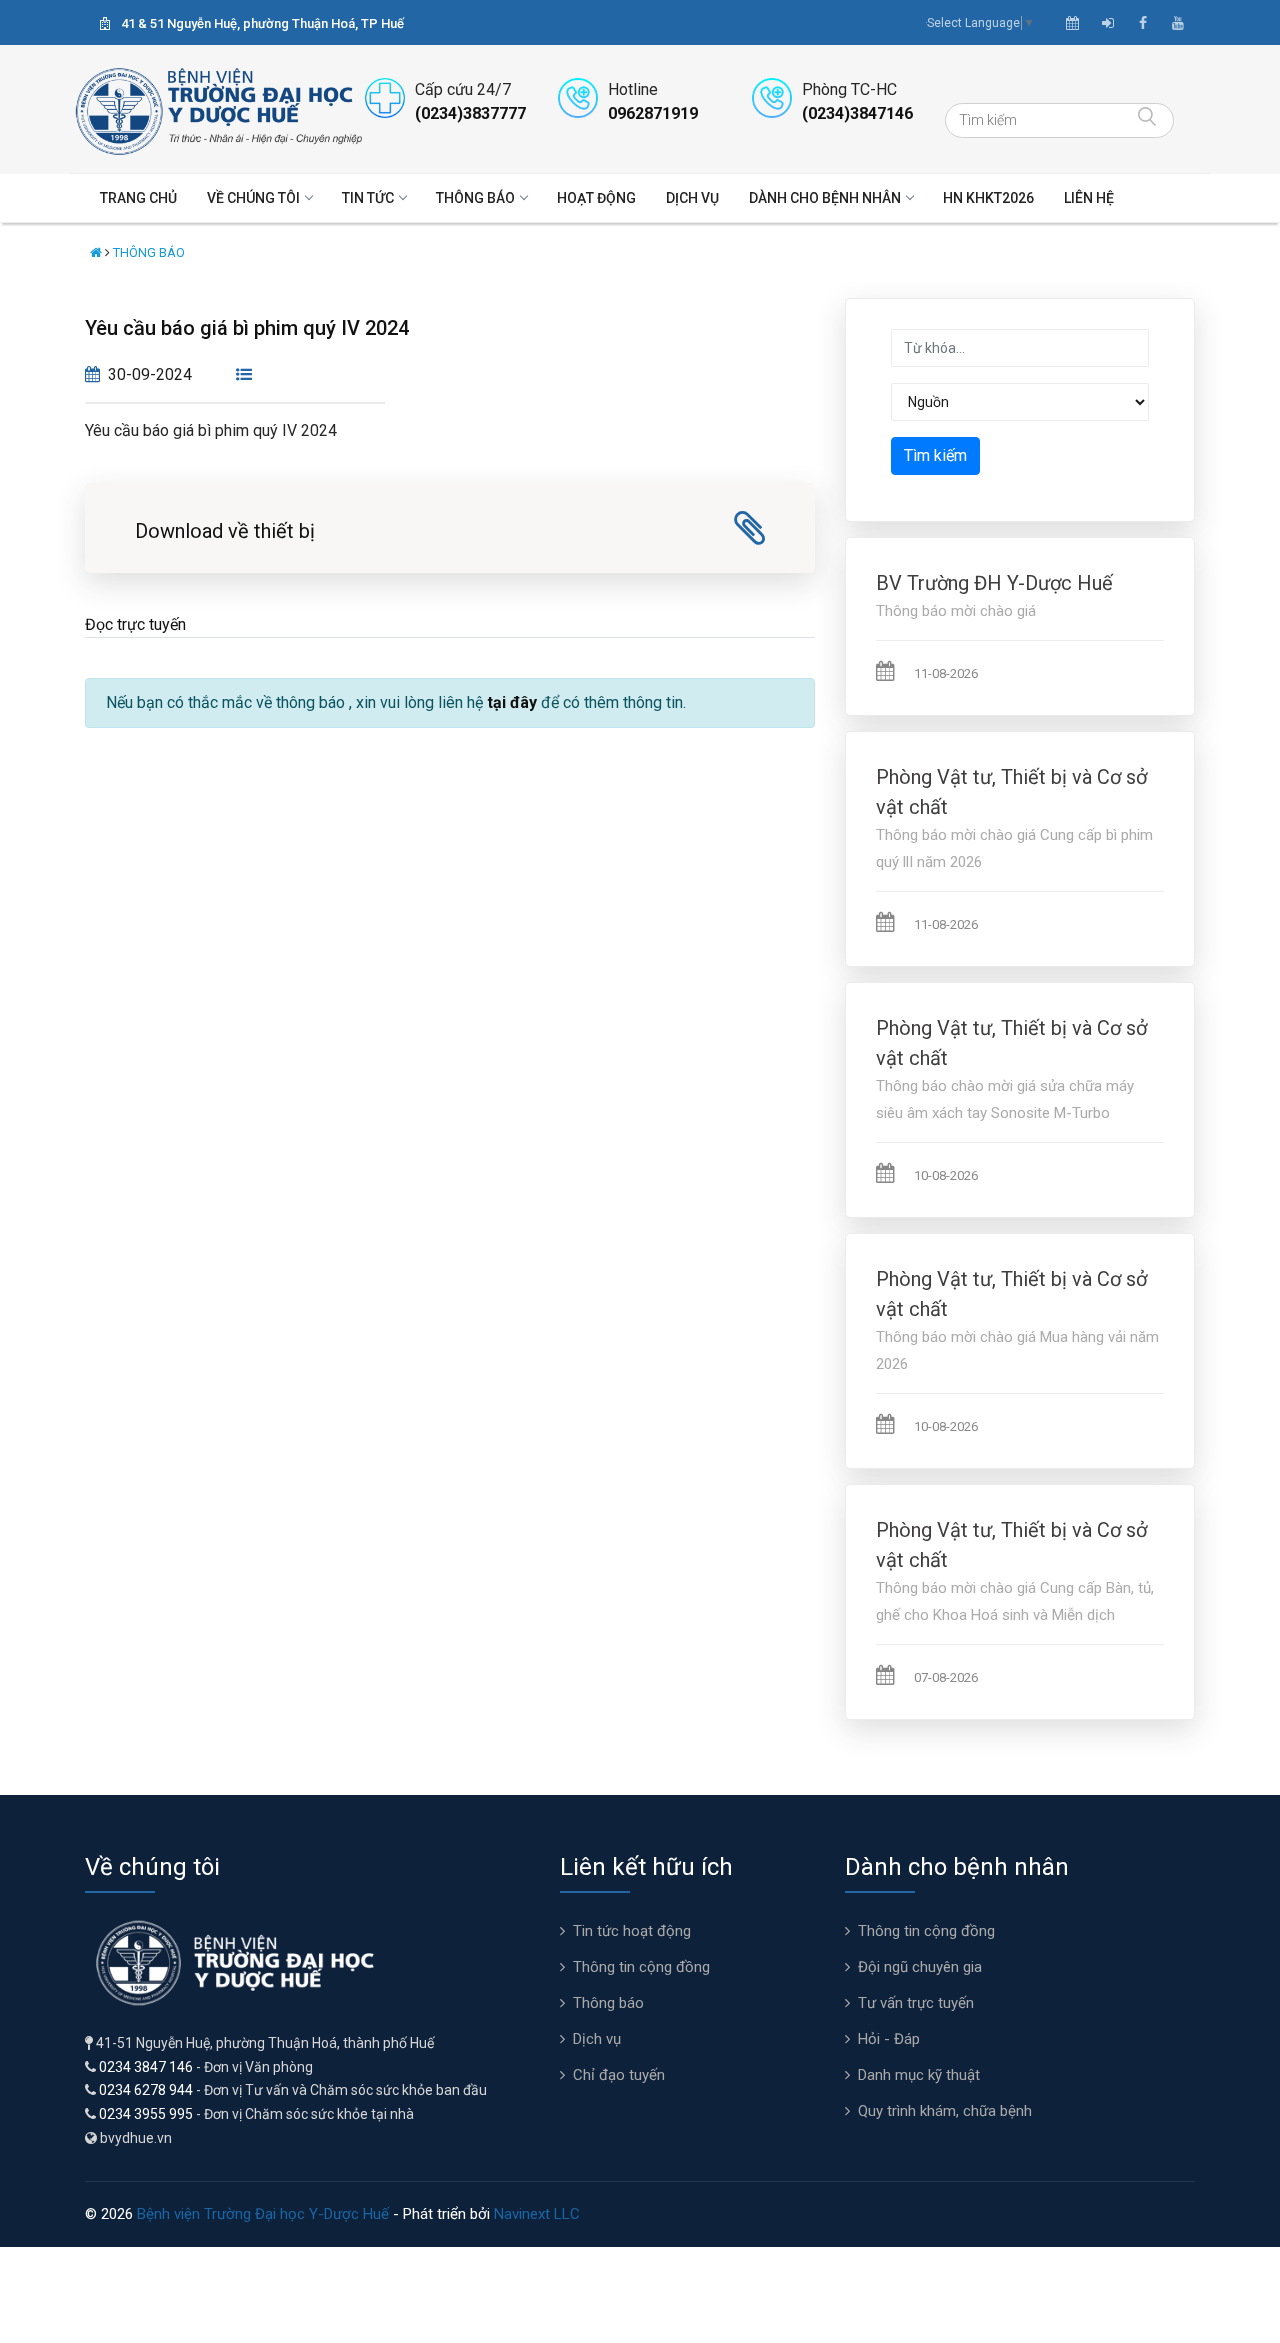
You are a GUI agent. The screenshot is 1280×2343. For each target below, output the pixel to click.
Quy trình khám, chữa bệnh (945, 2111)
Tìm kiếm (935, 455)
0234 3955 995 (146, 2114)
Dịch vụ (692, 198)
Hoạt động (596, 198)
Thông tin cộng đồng (641, 1967)
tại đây (512, 702)
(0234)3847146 (857, 113)
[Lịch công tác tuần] (1072, 23)
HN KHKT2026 (988, 198)
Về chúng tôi (253, 198)
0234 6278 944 (146, 2090)
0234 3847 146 (146, 2067)
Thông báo (475, 198)
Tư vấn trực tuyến (916, 2003)
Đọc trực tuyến (135, 624)
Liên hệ (1089, 198)
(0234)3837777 (470, 113)
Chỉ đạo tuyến (619, 2075)
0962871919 (653, 113)
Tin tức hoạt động (632, 1931)
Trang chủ (138, 198)
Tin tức (368, 198)
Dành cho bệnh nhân (825, 198)
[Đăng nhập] (1108, 23)
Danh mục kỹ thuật (919, 2075)
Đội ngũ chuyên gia (920, 1967)
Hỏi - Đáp (889, 2039)
